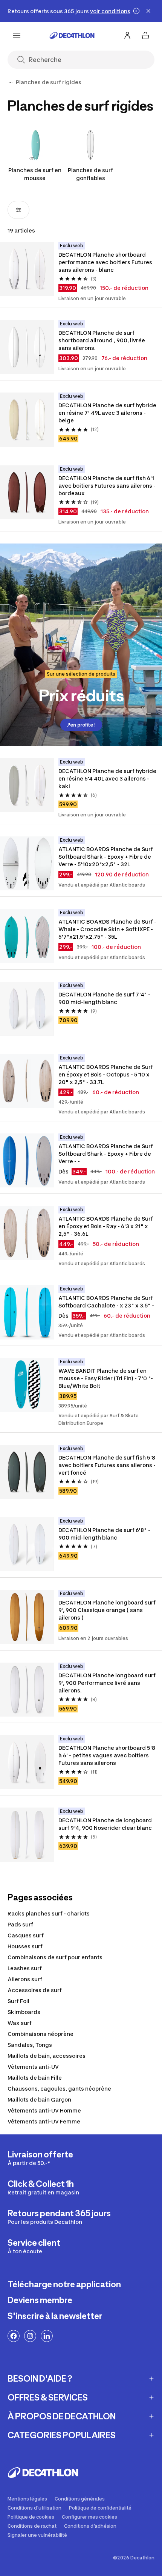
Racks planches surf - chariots (49, 1913)
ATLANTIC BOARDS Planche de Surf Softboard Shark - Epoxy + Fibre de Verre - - (106, 1154)
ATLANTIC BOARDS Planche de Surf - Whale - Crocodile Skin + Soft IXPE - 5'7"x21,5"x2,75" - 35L (108, 929)
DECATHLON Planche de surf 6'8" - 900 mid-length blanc (105, 1534)
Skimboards (24, 2012)
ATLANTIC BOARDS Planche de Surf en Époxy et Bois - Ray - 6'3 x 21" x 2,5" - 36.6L (106, 1226)
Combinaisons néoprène (40, 2034)
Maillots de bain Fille (35, 2078)
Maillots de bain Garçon (39, 2099)
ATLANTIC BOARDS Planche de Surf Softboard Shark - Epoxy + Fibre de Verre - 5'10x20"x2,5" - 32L (106, 857)
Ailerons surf (25, 1979)
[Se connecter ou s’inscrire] (127, 35)
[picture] (27, 269)
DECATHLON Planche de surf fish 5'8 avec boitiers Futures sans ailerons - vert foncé (108, 1465)
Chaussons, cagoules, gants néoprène (59, 2089)
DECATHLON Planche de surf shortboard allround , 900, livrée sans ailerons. (102, 340)
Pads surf (20, 1924)
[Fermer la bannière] (148, 11)
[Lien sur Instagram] (30, 2336)
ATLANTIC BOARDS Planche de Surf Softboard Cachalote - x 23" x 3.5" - (106, 1302)
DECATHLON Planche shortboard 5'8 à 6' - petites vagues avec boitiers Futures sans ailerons (107, 1755)
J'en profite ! (81, 725)
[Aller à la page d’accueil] (72, 35)
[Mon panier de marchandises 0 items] (145, 35)
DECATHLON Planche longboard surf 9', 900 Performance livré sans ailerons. (108, 1683)
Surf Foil (18, 2001)
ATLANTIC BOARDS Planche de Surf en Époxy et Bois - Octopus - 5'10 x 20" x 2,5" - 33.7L (106, 1074)
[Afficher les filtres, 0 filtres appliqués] (18, 210)
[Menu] (17, 35)
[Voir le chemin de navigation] (11, 82)
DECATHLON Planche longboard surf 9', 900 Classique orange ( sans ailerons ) (108, 1610)
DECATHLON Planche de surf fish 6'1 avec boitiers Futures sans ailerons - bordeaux (108, 486)
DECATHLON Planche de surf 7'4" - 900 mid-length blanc (105, 998)
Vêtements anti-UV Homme (44, 2110)
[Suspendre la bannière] (136, 11)
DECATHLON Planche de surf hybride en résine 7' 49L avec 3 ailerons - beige (108, 413)
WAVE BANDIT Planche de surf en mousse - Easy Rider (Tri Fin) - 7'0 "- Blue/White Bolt (106, 1378)
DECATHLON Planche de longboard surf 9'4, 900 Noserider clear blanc (106, 1824)
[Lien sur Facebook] (14, 2336)
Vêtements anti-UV (33, 2067)
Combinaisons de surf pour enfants (55, 1957)
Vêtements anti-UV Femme (44, 2121)
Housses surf (25, 1946)
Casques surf (26, 1935)
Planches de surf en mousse (35, 174)
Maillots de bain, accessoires (47, 2056)
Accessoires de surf (35, 1990)
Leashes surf (25, 1968)
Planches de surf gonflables (90, 174)
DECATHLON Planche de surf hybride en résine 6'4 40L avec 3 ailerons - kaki (108, 778)
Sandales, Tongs (30, 2045)
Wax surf (20, 2023)
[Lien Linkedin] (47, 2336)
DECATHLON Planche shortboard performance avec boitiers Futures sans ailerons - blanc (106, 262)
